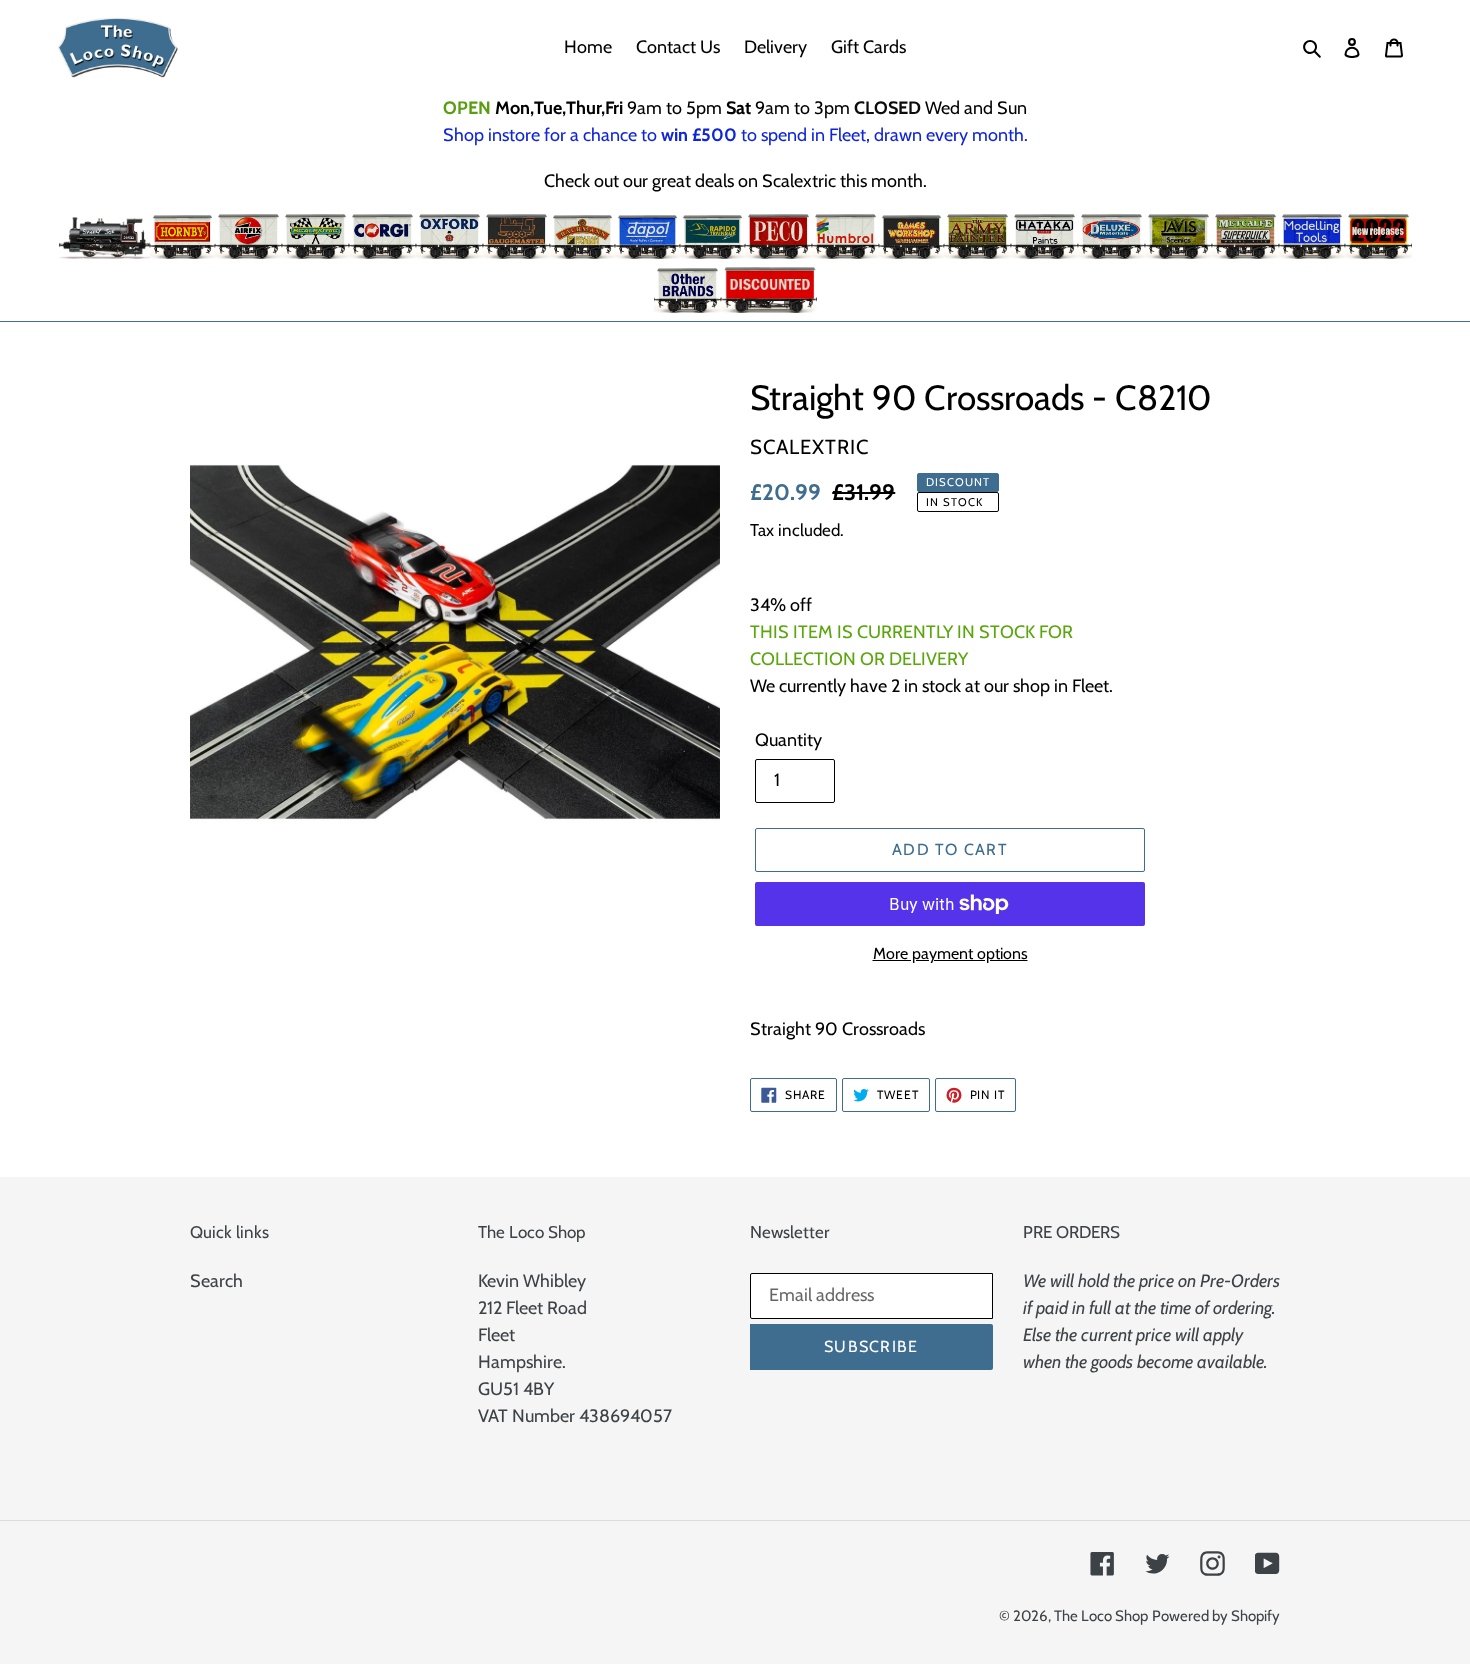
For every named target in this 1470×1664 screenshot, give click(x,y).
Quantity (788, 740)
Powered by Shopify (1216, 1616)
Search (216, 1281)
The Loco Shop (1101, 1616)
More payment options (950, 953)
